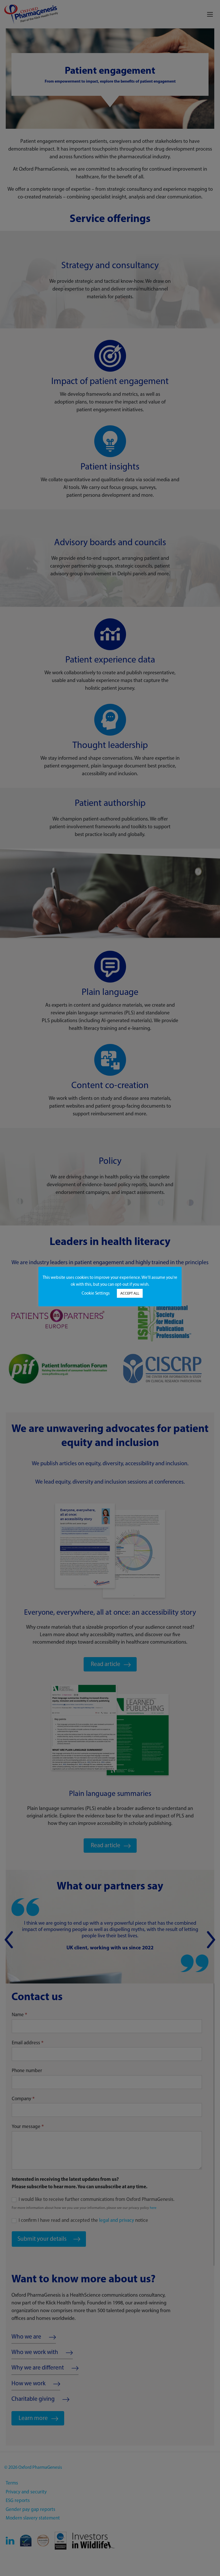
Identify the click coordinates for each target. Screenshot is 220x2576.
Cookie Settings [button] (96, 1293)
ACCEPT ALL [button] (130, 1293)
